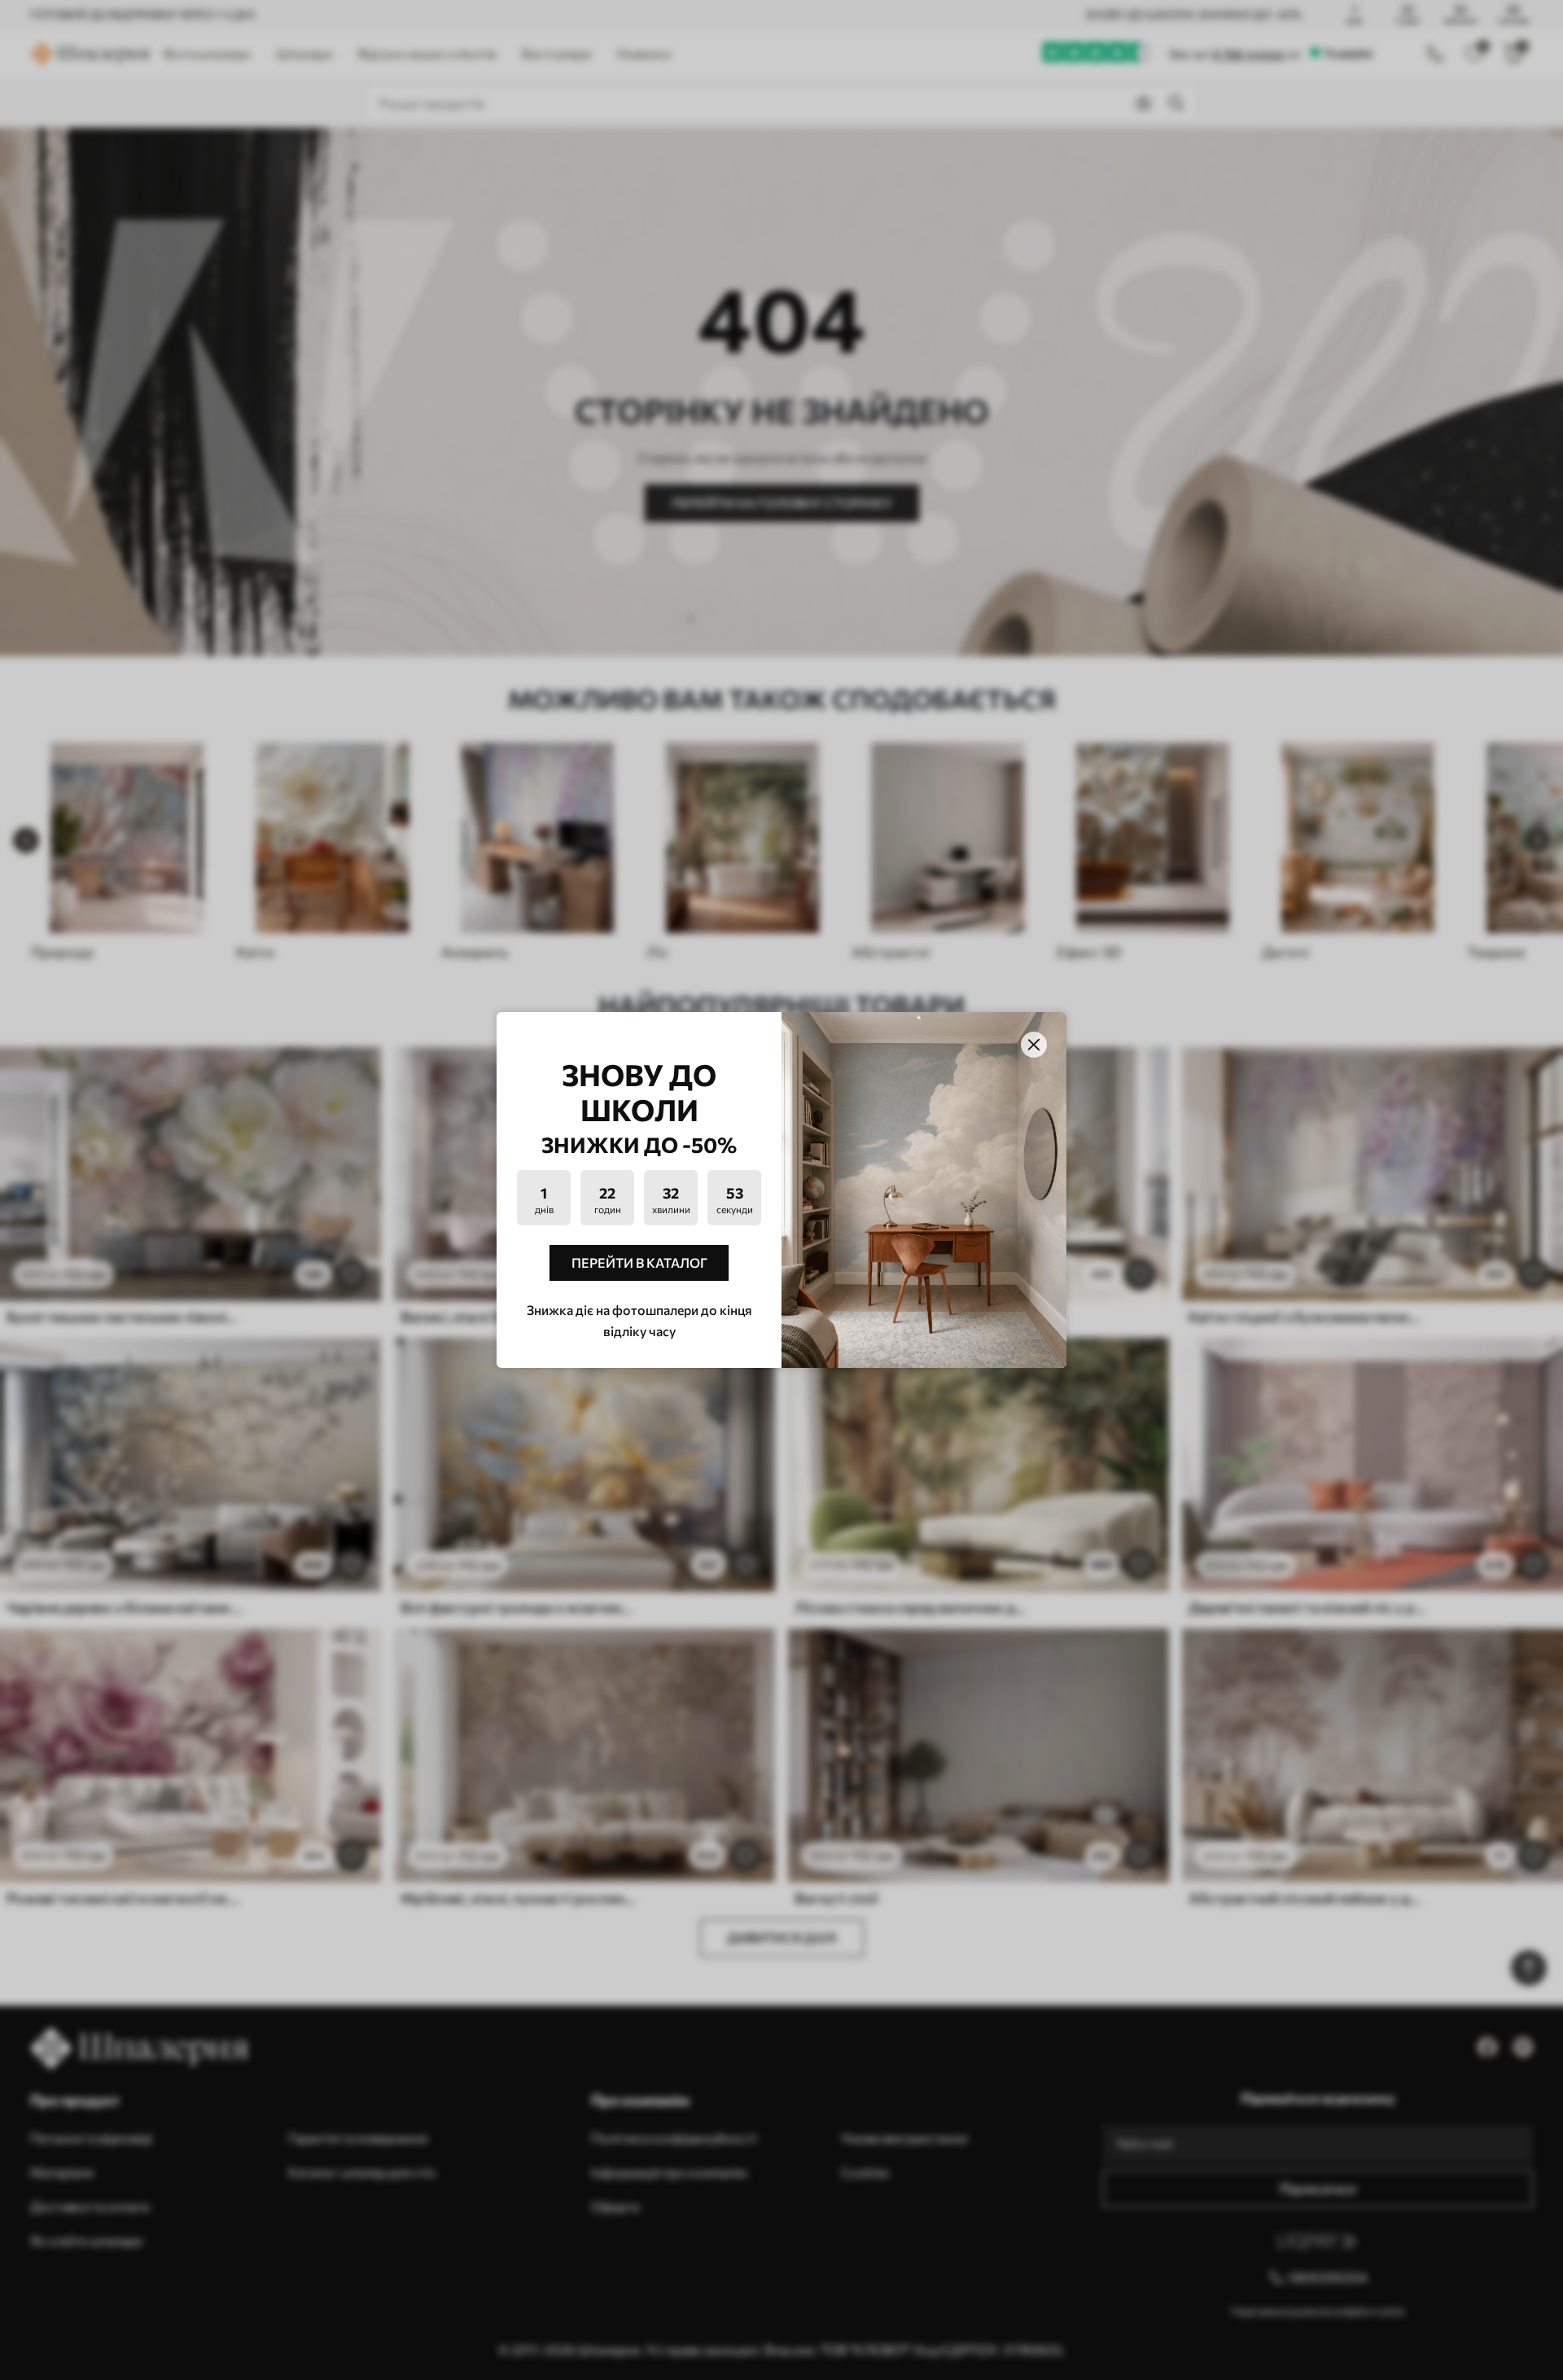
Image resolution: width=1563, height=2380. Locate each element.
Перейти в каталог (639, 1262)
